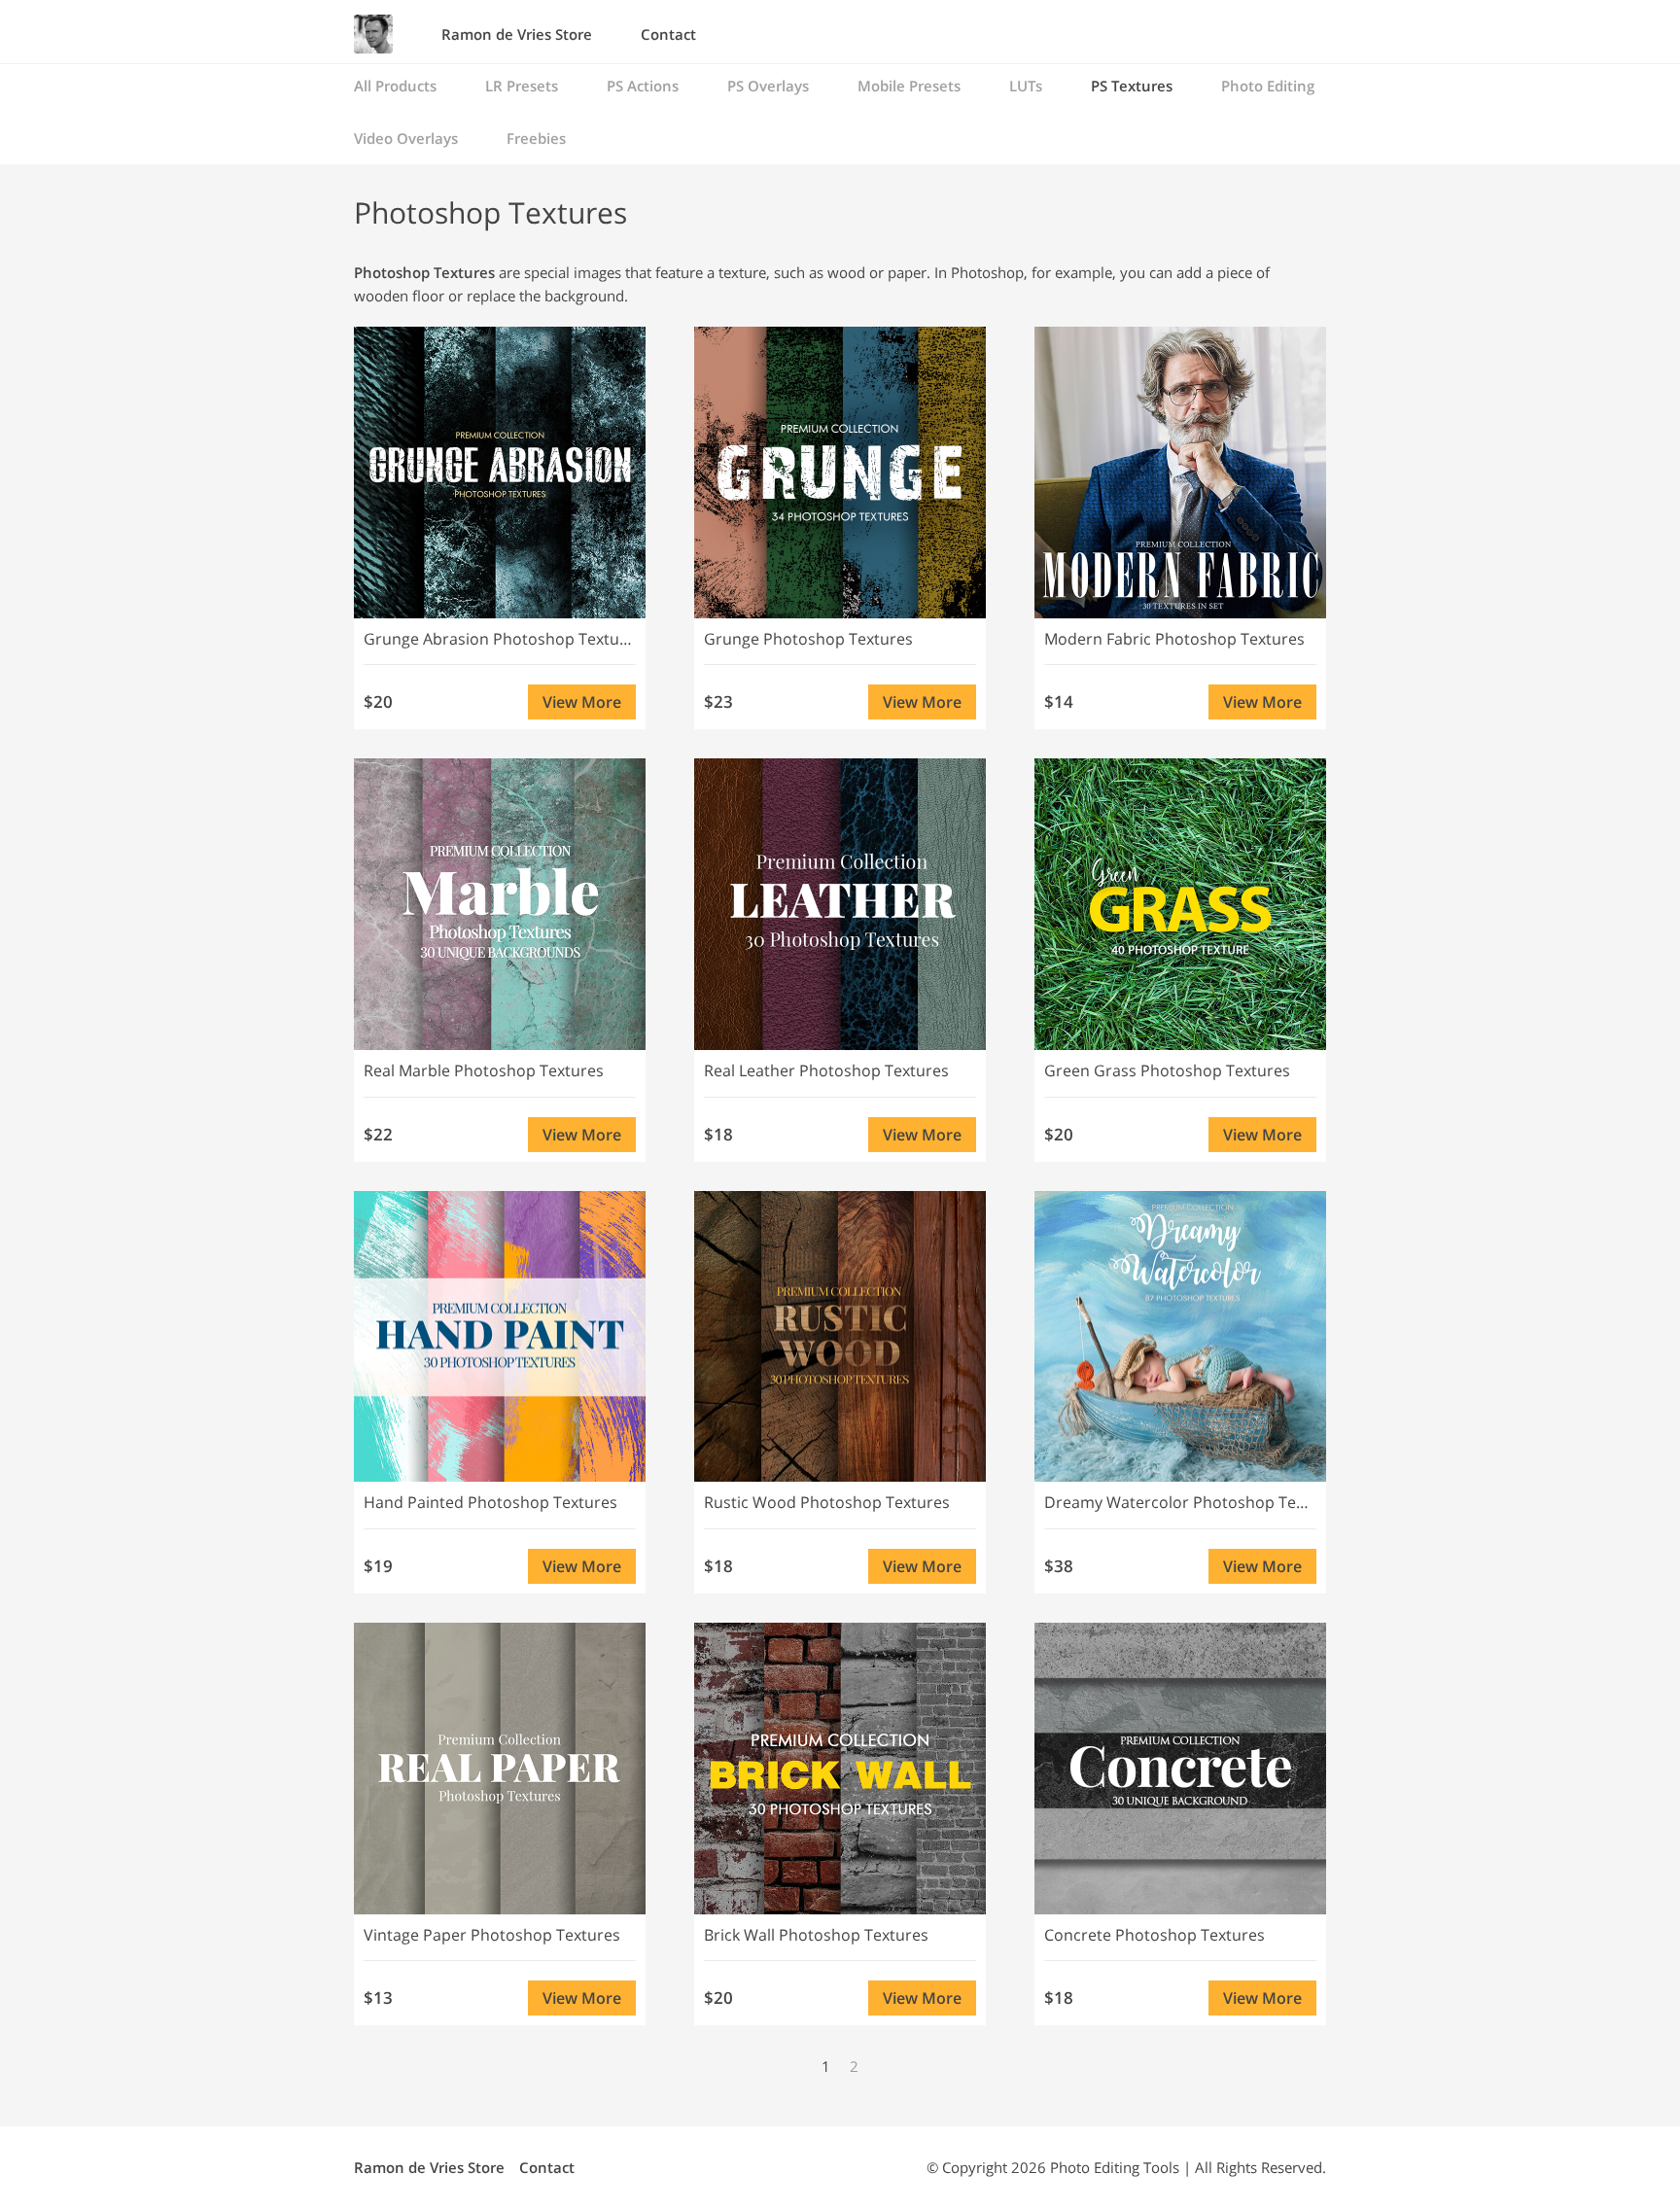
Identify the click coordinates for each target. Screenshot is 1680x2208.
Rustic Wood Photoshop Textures (827, 1502)
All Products (395, 86)
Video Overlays (406, 138)
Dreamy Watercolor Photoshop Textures (1180, 1502)
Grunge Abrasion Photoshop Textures (500, 639)
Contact (668, 34)
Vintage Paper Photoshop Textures (492, 1935)
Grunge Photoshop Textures (808, 639)
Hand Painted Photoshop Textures (490, 1502)
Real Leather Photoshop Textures (826, 1070)
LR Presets (522, 86)
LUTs (1026, 86)
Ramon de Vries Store (517, 34)
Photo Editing (1268, 86)
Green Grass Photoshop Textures (1167, 1070)
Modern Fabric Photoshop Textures (1174, 639)
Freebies (536, 138)
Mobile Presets (909, 86)
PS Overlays (768, 86)
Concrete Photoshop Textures (1155, 1935)
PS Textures (1132, 86)
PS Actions (643, 86)
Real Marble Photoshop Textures (484, 1070)
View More (582, 702)
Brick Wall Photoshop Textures (816, 1935)
